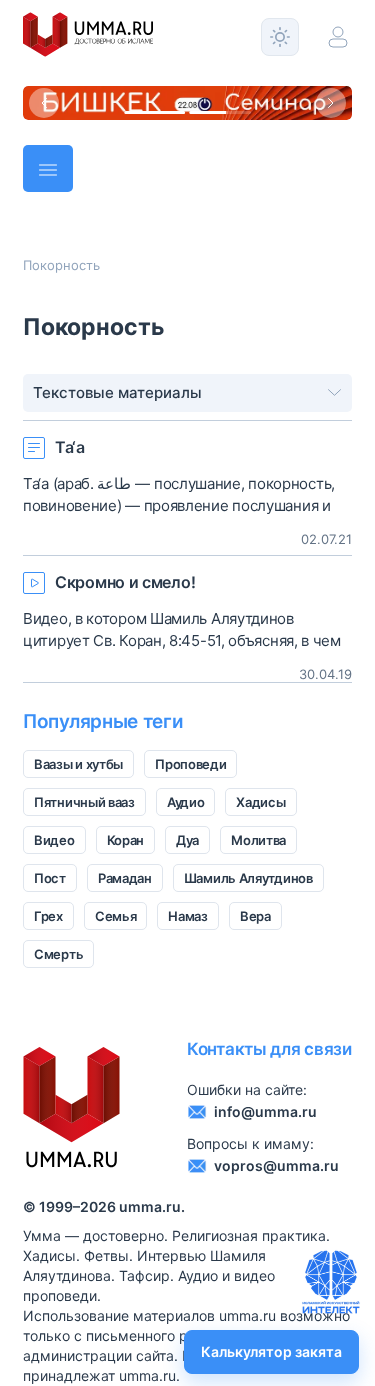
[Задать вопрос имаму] (331, 1282)
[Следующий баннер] (331, 103)
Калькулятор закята (271, 1351)
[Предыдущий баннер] (44, 103)
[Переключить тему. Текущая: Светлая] (280, 37)
